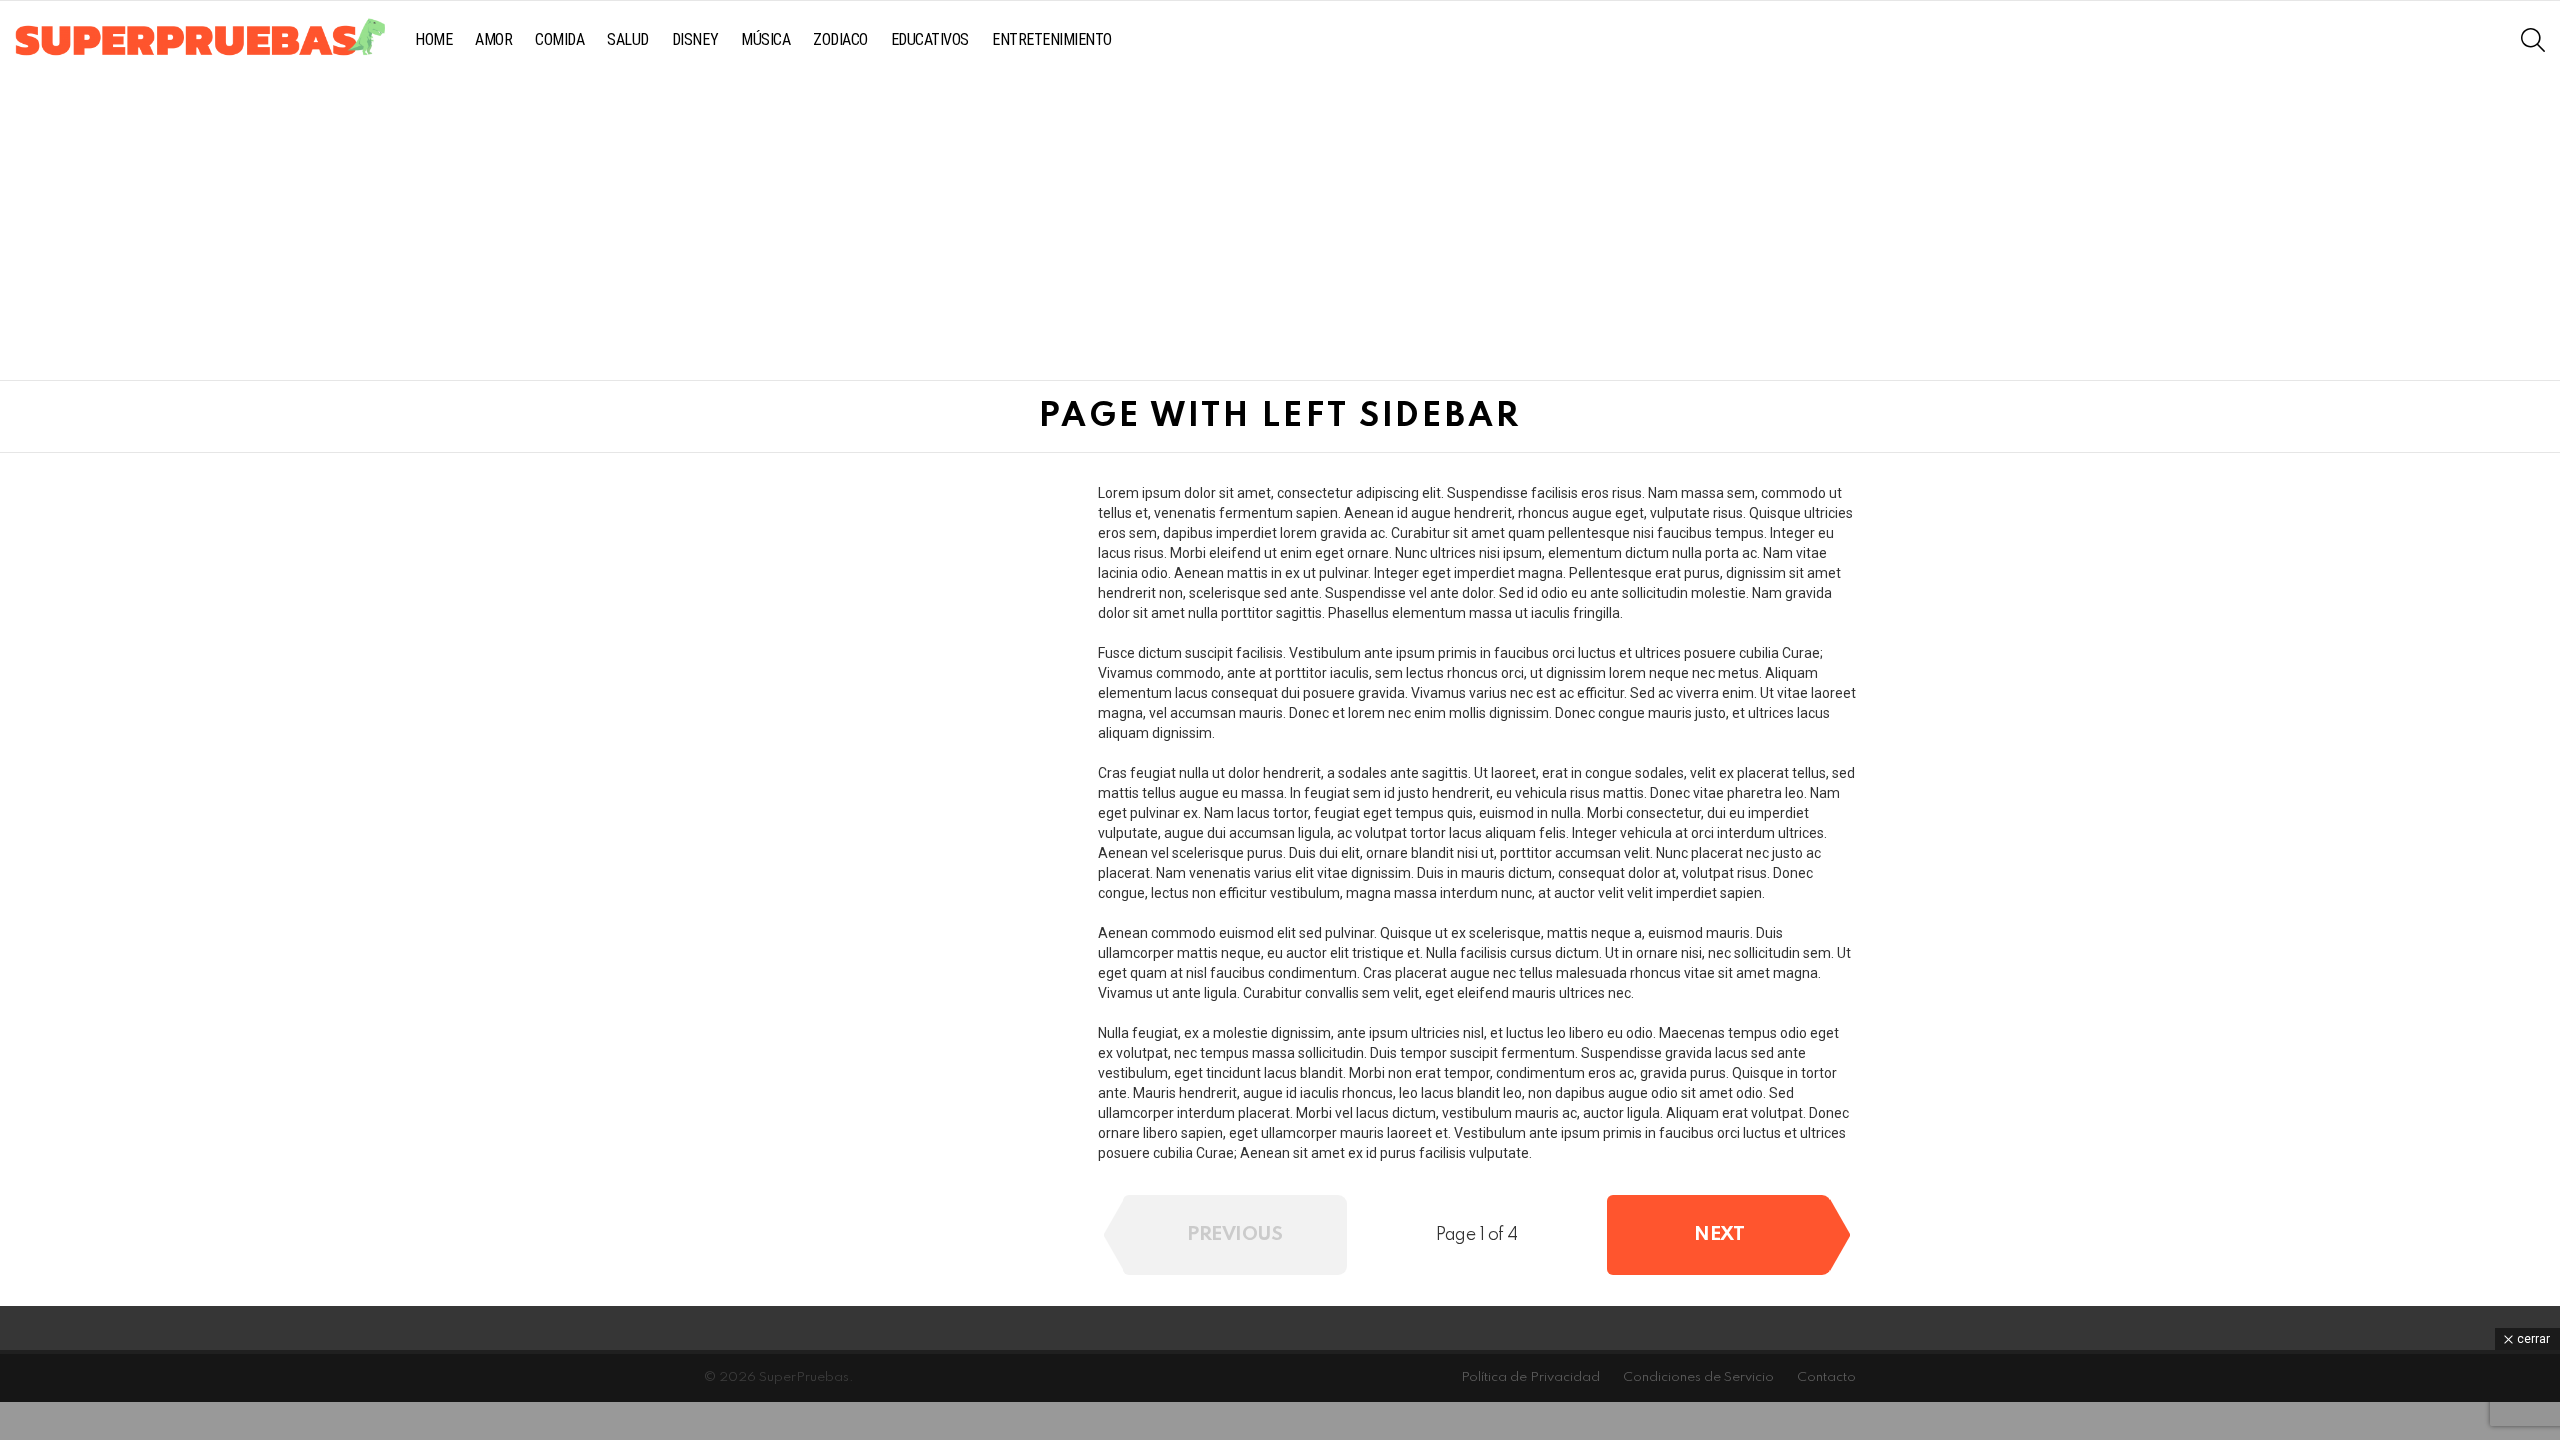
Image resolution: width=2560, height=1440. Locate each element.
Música (765, 39)
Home (433, 39)
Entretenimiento (1052, 39)
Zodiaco (840, 39)
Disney (695, 39)
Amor (493, 39)
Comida (559, 39)
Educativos (930, 39)
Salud (628, 39)
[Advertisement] (1280, 230)
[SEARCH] (2533, 40)
